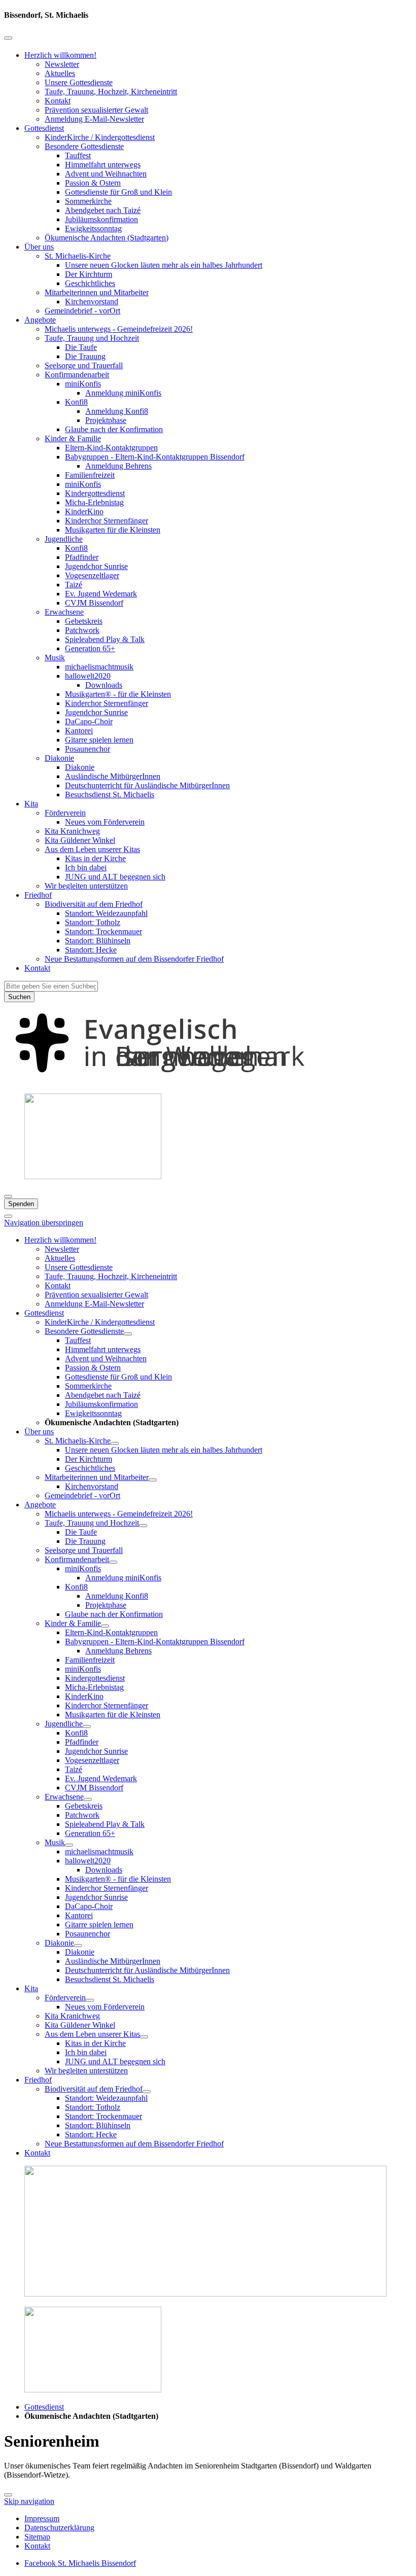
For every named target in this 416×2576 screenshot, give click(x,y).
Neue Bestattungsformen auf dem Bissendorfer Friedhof (134, 959)
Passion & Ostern (93, 183)
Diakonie (59, 758)
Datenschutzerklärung (59, 2528)
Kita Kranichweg (72, 831)
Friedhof (38, 895)
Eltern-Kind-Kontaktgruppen (111, 448)
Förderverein (65, 813)
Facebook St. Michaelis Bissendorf (80, 2563)
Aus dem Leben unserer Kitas (92, 849)
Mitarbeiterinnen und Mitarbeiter (97, 292)
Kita (31, 804)
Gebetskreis (84, 621)
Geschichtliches (90, 283)
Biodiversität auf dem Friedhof (94, 904)
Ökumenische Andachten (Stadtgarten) (107, 238)
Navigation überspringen (44, 1223)
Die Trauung (85, 356)
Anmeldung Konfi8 (117, 411)
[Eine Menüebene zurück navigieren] (8, 38)
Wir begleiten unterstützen (86, 886)
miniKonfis (83, 384)
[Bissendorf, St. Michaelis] (208, 1081)
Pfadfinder (82, 557)
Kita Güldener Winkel (80, 840)
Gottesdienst (44, 128)
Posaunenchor (88, 749)
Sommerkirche (88, 201)
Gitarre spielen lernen (99, 740)
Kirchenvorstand (92, 302)
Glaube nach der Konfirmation (114, 429)
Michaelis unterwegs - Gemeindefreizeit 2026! (119, 329)
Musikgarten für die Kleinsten (113, 530)
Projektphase (106, 420)
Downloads (104, 685)
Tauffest (78, 155)
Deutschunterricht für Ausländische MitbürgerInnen (147, 785)
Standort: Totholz (93, 922)
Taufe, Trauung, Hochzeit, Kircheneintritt (111, 92)
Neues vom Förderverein (105, 822)
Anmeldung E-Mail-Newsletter (94, 119)
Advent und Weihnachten (106, 174)
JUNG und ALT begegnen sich (115, 877)
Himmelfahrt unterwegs (103, 165)
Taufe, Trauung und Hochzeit (92, 338)
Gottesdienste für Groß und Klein (118, 192)
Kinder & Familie (73, 438)
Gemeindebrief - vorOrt (82, 311)
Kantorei (79, 731)
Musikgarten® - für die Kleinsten (118, 694)
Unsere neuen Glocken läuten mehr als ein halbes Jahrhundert (164, 265)
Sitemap (37, 2537)
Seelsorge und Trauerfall (84, 365)
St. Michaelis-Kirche (78, 256)
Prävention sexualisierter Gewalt (96, 110)
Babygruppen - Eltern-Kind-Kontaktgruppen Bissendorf (155, 457)
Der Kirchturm (89, 274)
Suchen (19, 997)
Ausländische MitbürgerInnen (113, 776)
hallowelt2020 (88, 676)
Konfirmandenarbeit (77, 375)
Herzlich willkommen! (60, 55)
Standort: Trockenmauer (103, 931)
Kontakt (58, 101)
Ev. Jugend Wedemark (101, 594)
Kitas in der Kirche (95, 858)
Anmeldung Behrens (118, 466)
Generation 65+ (90, 648)
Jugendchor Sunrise (96, 566)
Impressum (42, 2518)
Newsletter (62, 64)
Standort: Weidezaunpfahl (106, 913)
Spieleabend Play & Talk (105, 639)
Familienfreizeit (90, 475)
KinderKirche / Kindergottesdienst (100, 137)
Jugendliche (64, 539)
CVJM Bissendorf (94, 603)
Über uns (39, 247)
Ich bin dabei (86, 868)
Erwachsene (64, 612)
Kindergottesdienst (95, 493)
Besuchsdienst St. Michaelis (110, 795)
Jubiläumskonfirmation (101, 219)
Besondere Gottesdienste (84, 146)
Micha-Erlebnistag (94, 502)
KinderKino (84, 511)
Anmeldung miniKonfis (123, 393)
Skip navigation (29, 2501)
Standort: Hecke (91, 950)
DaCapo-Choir (89, 721)
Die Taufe (81, 347)
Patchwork (82, 630)
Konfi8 (76, 402)
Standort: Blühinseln (98, 941)
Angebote (40, 320)
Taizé (74, 585)
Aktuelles (60, 73)
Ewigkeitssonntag (93, 228)
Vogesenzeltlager (92, 575)
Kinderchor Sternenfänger (107, 521)
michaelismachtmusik (99, 667)
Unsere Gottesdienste (79, 82)
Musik (55, 658)
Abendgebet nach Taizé (103, 210)
